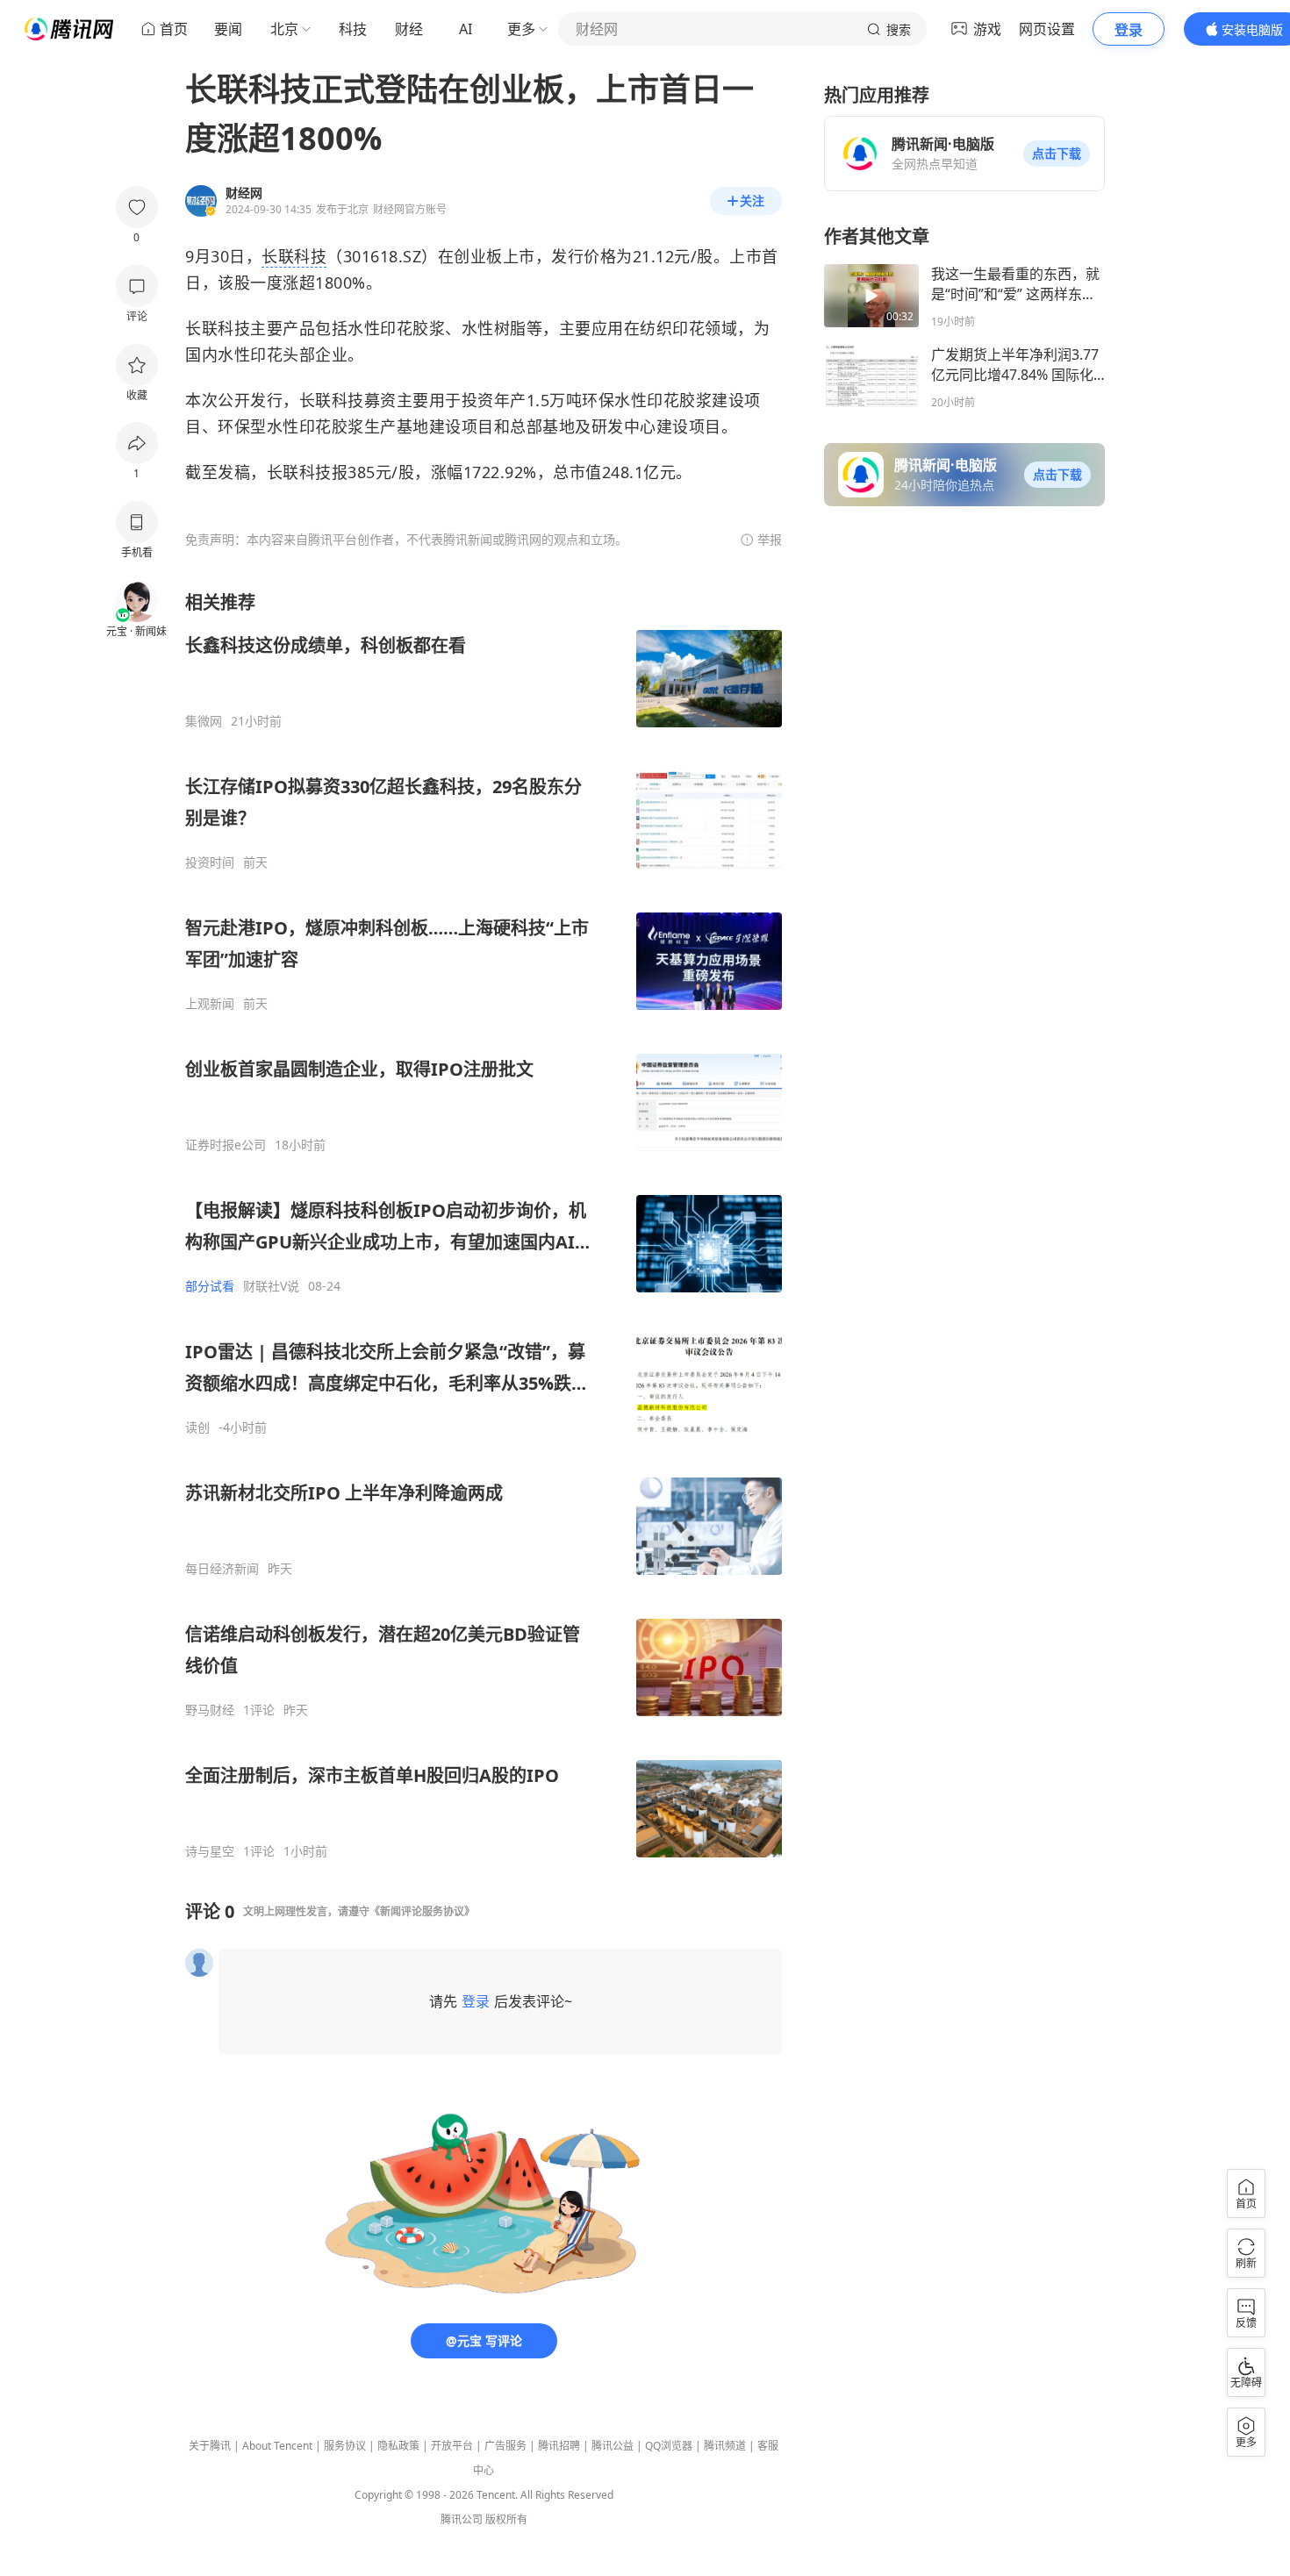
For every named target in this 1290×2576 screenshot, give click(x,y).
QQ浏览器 (669, 2446)
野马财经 (210, 1710)
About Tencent (277, 2446)
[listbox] (484, 1225)
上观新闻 (210, 1004)
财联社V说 (271, 1286)
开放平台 (452, 2446)
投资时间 (210, 862)
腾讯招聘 (559, 2446)
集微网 (204, 721)
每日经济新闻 (222, 1569)
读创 (197, 1428)
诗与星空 (210, 1851)
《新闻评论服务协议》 (422, 1911)
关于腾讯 (210, 2446)
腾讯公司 (462, 2519)
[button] (1057, 154)
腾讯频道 (725, 2446)
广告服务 (505, 2446)
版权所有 (506, 2519)
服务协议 (345, 2446)
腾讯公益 (613, 2446)
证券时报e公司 (226, 1145)
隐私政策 (398, 2446)
